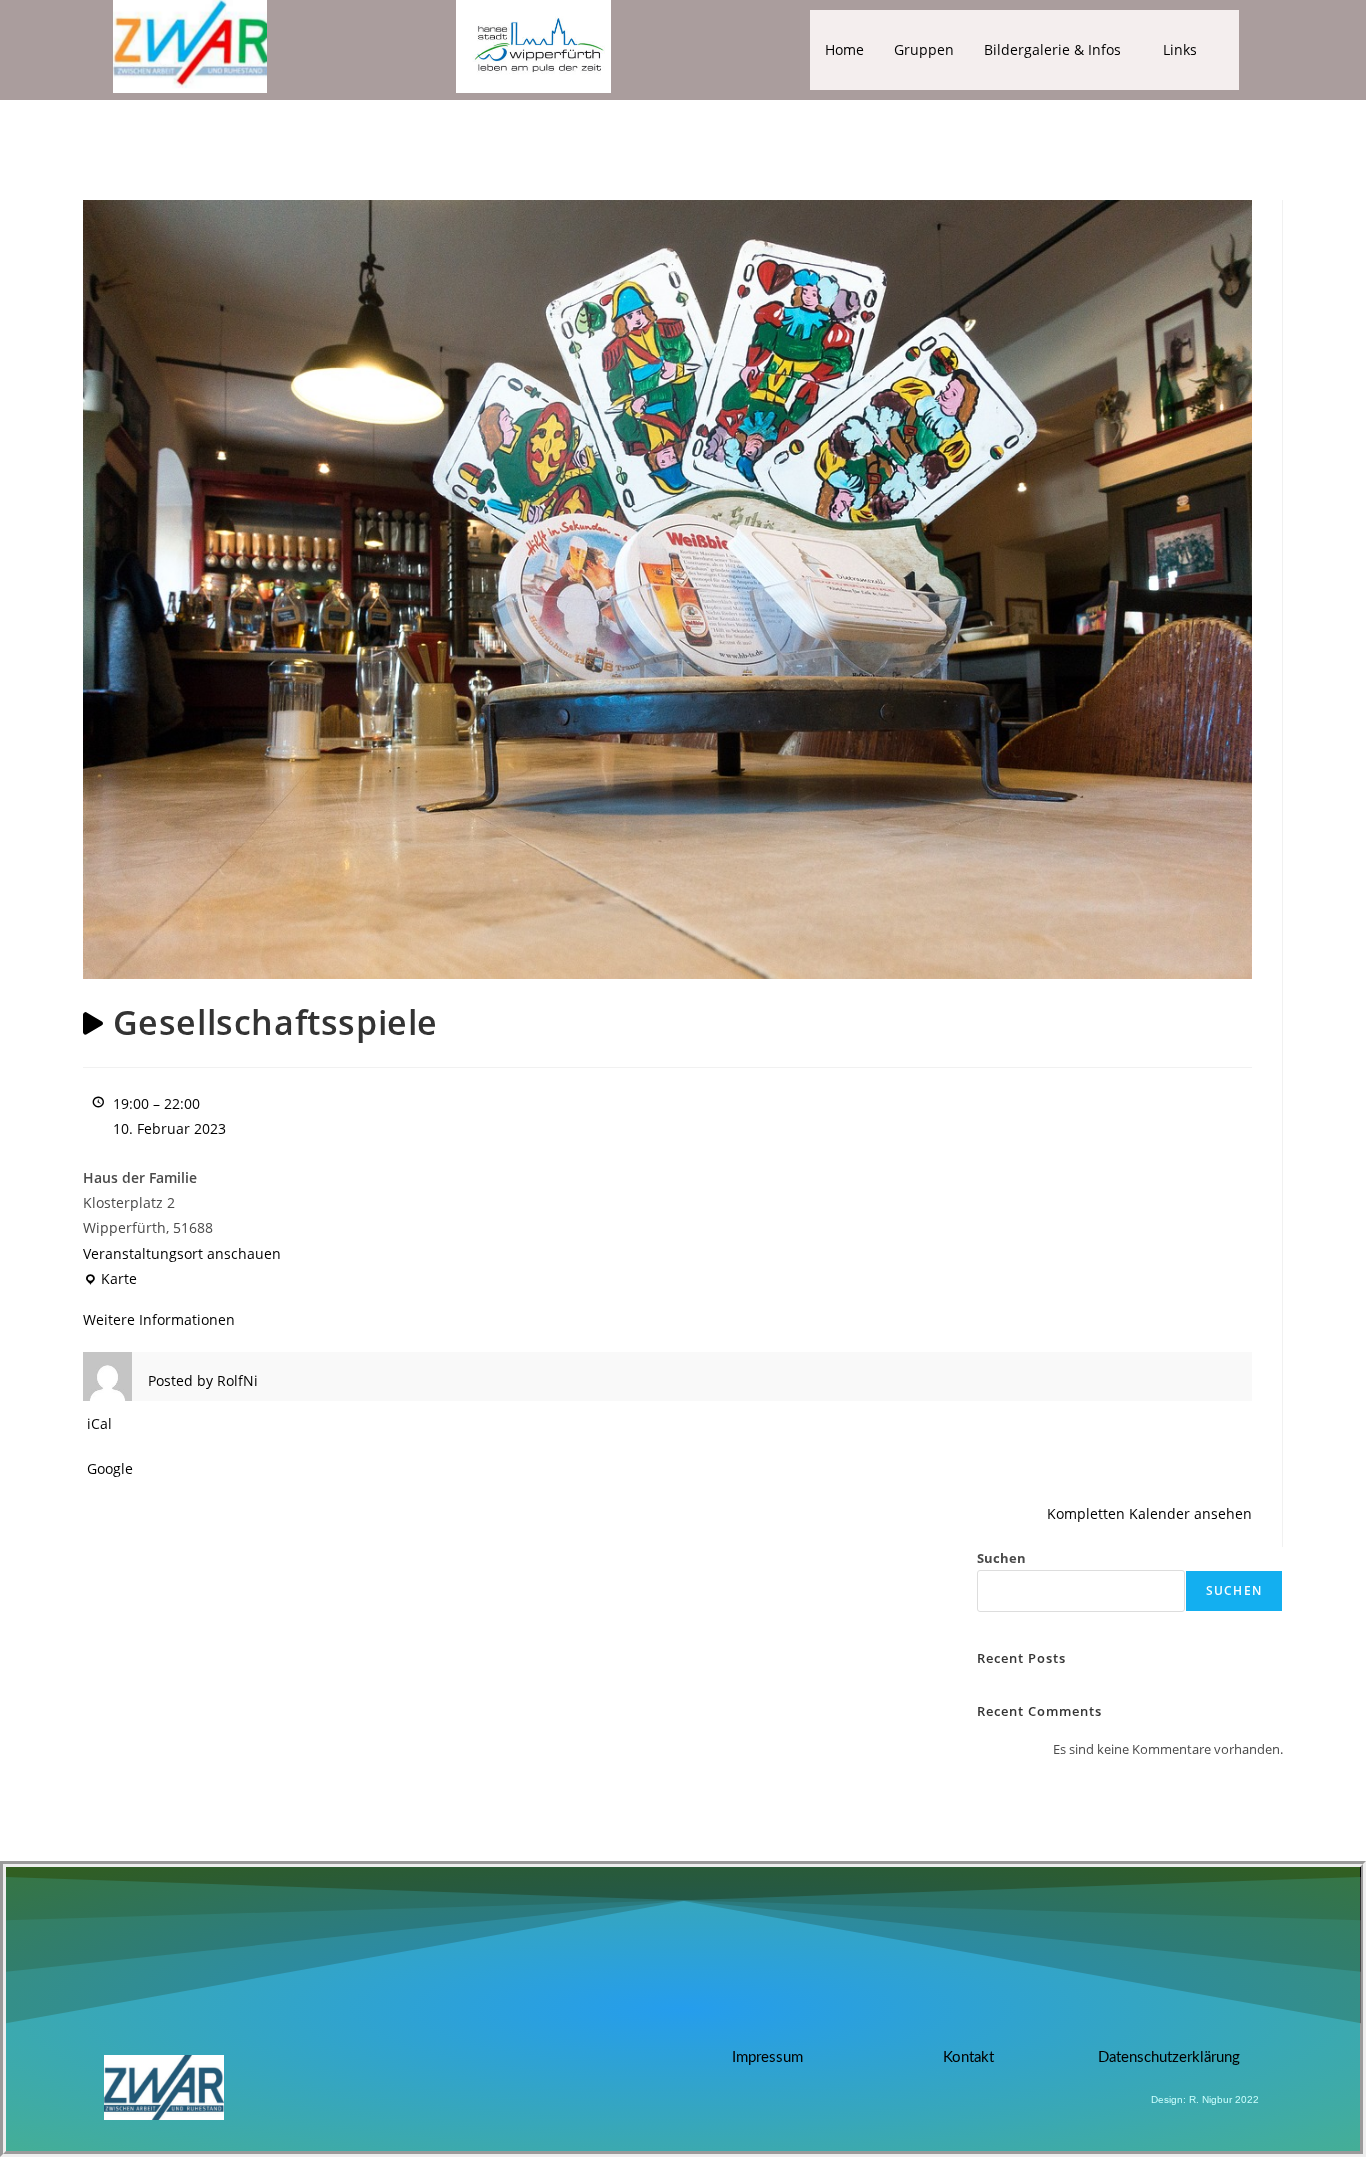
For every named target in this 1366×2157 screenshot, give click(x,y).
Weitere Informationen (159, 1319)
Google (110, 1468)
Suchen (1001, 1558)
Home (844, 49)
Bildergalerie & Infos (1052, 49)
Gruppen (924, 49)
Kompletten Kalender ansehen (1149, 1513)
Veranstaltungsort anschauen (182, 1253)
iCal (99, 1423)
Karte (110, 1277)
